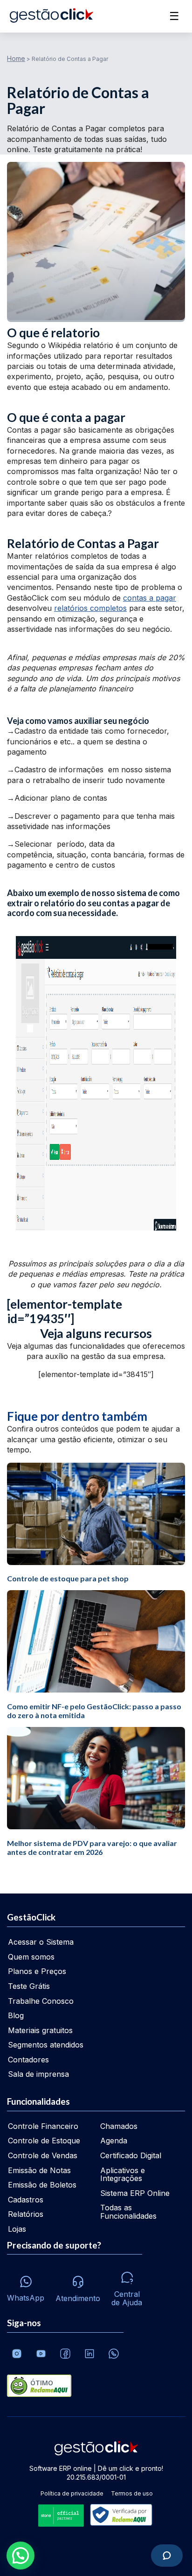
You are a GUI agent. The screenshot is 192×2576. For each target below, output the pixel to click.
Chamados (119, 2126)
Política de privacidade (72, 2493)
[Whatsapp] (114, 2354)
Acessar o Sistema (41, 1942)
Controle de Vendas (43, 2155)
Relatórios (26, 2214)
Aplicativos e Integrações (123, 2175)
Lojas (17, 2229)
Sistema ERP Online (135, 2193)
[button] (21, 2556)
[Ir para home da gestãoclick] (51, 16)
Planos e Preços (37, 1971)
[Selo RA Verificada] (119, 2516)
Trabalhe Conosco (41, 2001)
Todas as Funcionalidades (128, 2212)
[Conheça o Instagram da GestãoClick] (17, 2354)
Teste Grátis (29, 1986)
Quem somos (31, 1957)
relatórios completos (90, 608)
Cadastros (26, 2200)
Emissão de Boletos (42, 2185)
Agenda (114, 2141)
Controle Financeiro (43, 2126)
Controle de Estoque (44, 2141)
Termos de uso (132, 2493)
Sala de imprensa (38, 2074)
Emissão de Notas (39, 2170)
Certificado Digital (131, 2155)
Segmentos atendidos (46, 2045)
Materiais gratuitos (40, 2030)
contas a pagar (150, 598)
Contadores (28, 2060)
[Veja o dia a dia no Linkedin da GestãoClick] (89, 2354)
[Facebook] (65, 2354)
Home (16, 58)
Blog (16, 2015)
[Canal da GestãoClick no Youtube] (41, 2354)
